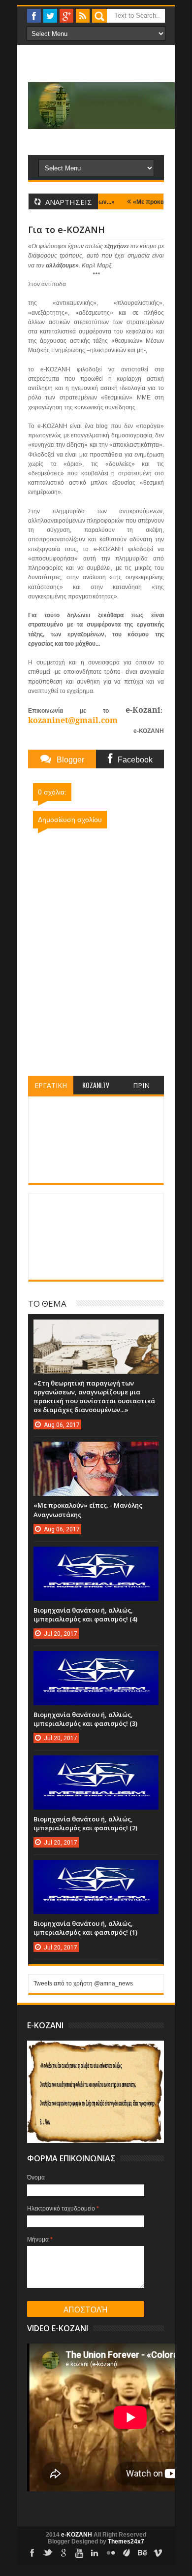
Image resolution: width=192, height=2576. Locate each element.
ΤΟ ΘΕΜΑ (47, 1303)
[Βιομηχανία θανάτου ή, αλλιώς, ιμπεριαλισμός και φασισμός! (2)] (96, 1765)
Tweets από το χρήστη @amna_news (83, 1983)
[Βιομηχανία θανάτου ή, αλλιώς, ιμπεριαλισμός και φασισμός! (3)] (96, 1661)
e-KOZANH (77, 2535)
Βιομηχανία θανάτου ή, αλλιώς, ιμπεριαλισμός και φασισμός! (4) (85, 1615)
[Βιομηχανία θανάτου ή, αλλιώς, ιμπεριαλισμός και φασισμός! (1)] (96, 1870)
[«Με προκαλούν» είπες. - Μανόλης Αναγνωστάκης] (96, 1452)
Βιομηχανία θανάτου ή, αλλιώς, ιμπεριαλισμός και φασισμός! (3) (85, 1719)
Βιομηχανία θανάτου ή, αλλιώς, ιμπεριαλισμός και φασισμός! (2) (85, 1823)
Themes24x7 (126, 2542)
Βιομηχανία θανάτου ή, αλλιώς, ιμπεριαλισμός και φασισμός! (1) (85, 1928)
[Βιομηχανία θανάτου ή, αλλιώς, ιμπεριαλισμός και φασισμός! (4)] (96, 1556)
